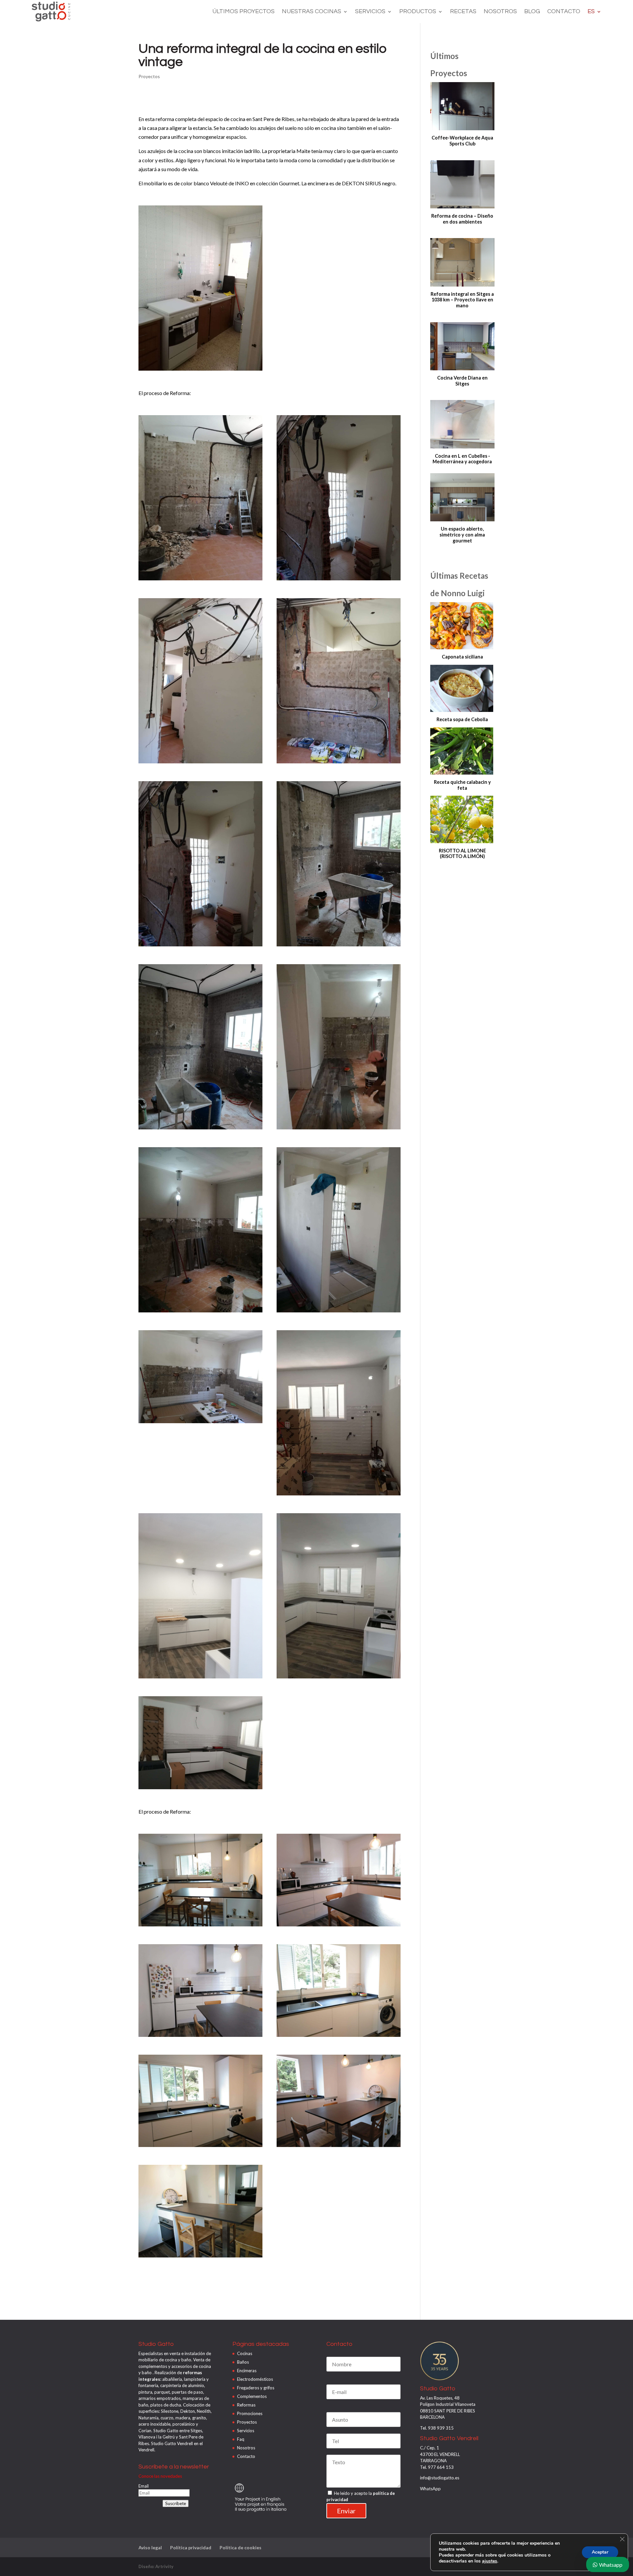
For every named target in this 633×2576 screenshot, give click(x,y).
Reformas (246, 2405)
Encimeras (247, 2371)
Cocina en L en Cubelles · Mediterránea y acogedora (462, 459)
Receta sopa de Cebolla (462, 719)
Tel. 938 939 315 (437, 2428)
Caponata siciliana (462, 657)
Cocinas (245, 2353)
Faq (241, 2439)
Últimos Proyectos (243, 12)
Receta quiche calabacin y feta (462, 785)
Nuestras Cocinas (312, 12)
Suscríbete (176, 2503)
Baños (243, 2362)
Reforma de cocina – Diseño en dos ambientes (462, 219)
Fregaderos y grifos (256, 2388)
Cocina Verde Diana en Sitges (462, 381)
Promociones (250, 2413)
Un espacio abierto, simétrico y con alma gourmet (462, 535)
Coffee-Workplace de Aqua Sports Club (462, 141)
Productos (418, 12)
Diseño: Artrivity (156, 2566)
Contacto (564, 12)
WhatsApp (430, 2489)
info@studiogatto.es (440, 2478)
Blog (532, 12)
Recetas (463, 12)
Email (144, 2486)
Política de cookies (241, 2547)
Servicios (370, 12)
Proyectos (149, 76)
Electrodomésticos (255, 2379)
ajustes (490, 2561)
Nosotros (500, 12)
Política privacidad (191, 2547)
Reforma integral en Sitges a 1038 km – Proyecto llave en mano (462, 300)
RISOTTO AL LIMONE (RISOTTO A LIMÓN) (462, 854)
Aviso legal (150, 2547)
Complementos (252, 2396)
